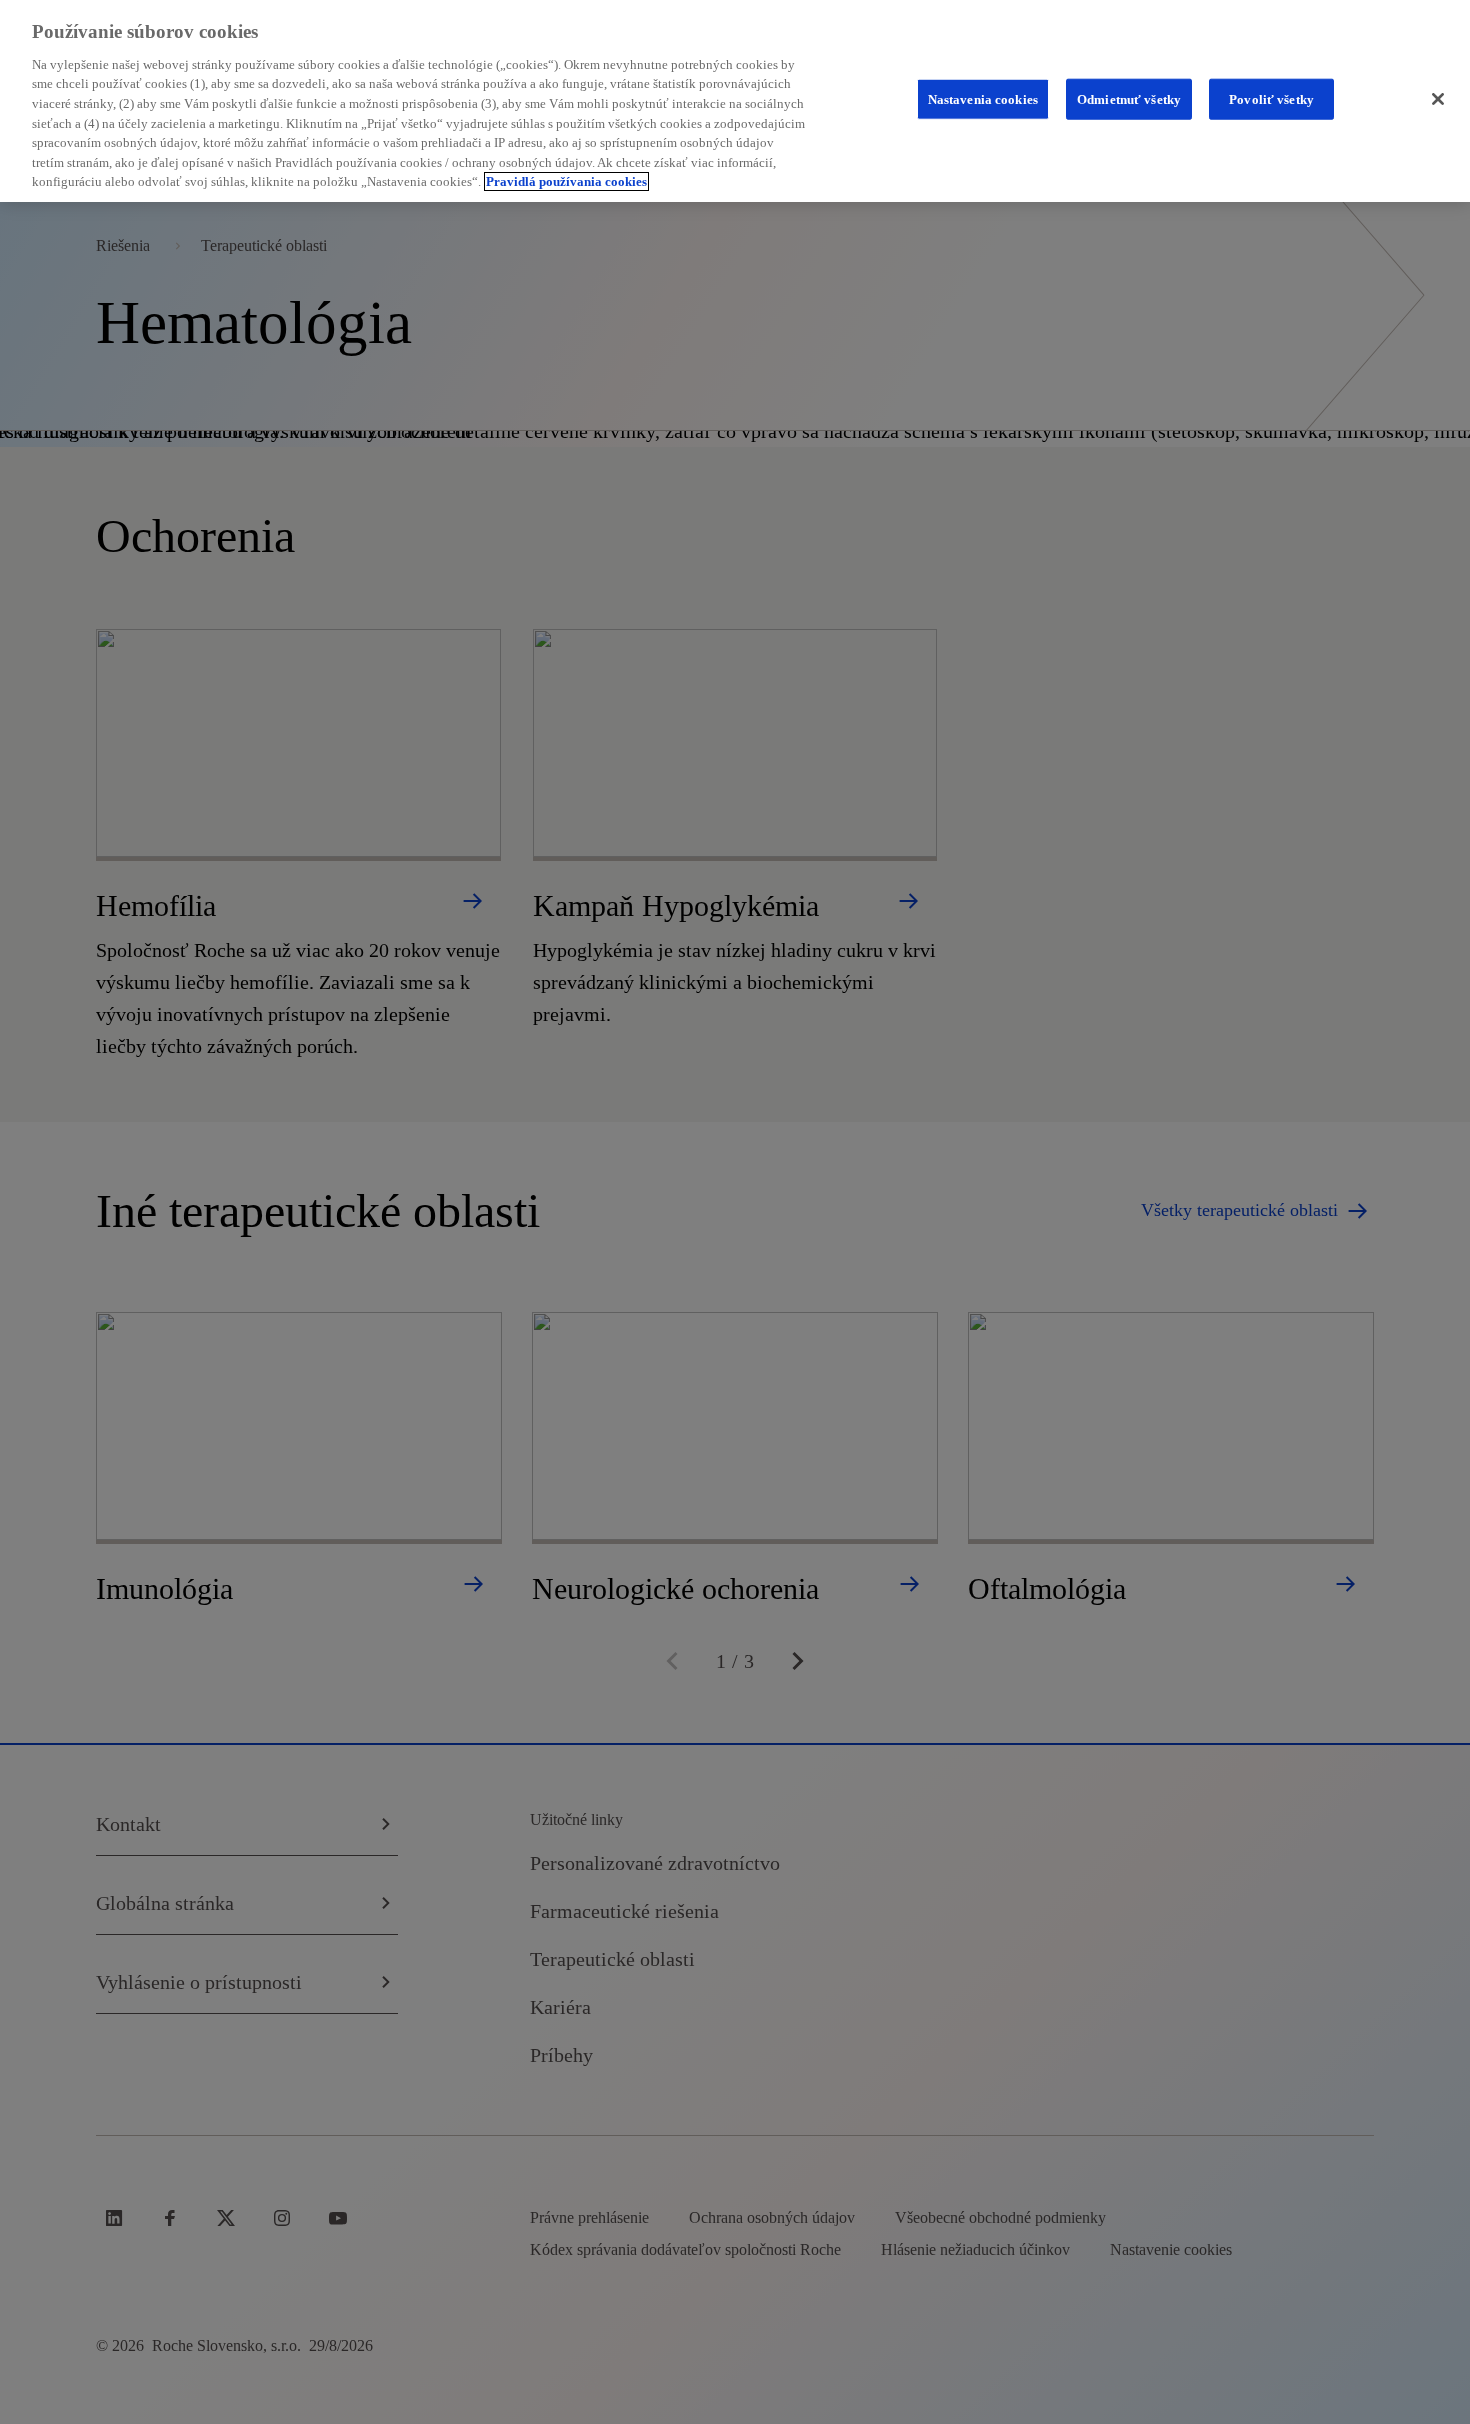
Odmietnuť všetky (1129, 98)
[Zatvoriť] (1438, 99)
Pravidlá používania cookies (566, 181)
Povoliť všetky (1271, 98)
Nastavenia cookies (983, 98)
